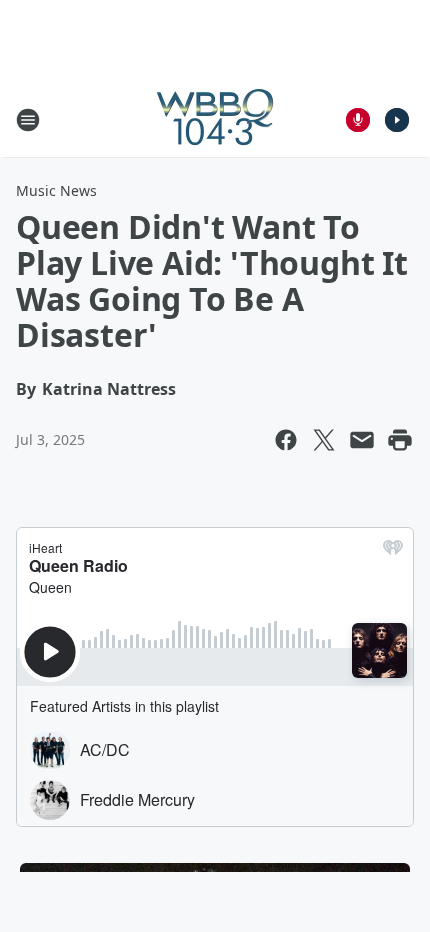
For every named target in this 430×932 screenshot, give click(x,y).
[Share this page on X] (324, 440)
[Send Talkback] (358, 120)
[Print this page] (400, 440)
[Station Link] (215, 119)
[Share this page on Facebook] (286, 440)
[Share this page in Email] (362, 440)
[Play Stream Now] (397, 120)
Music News (56, 190)
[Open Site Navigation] (28, 120)
